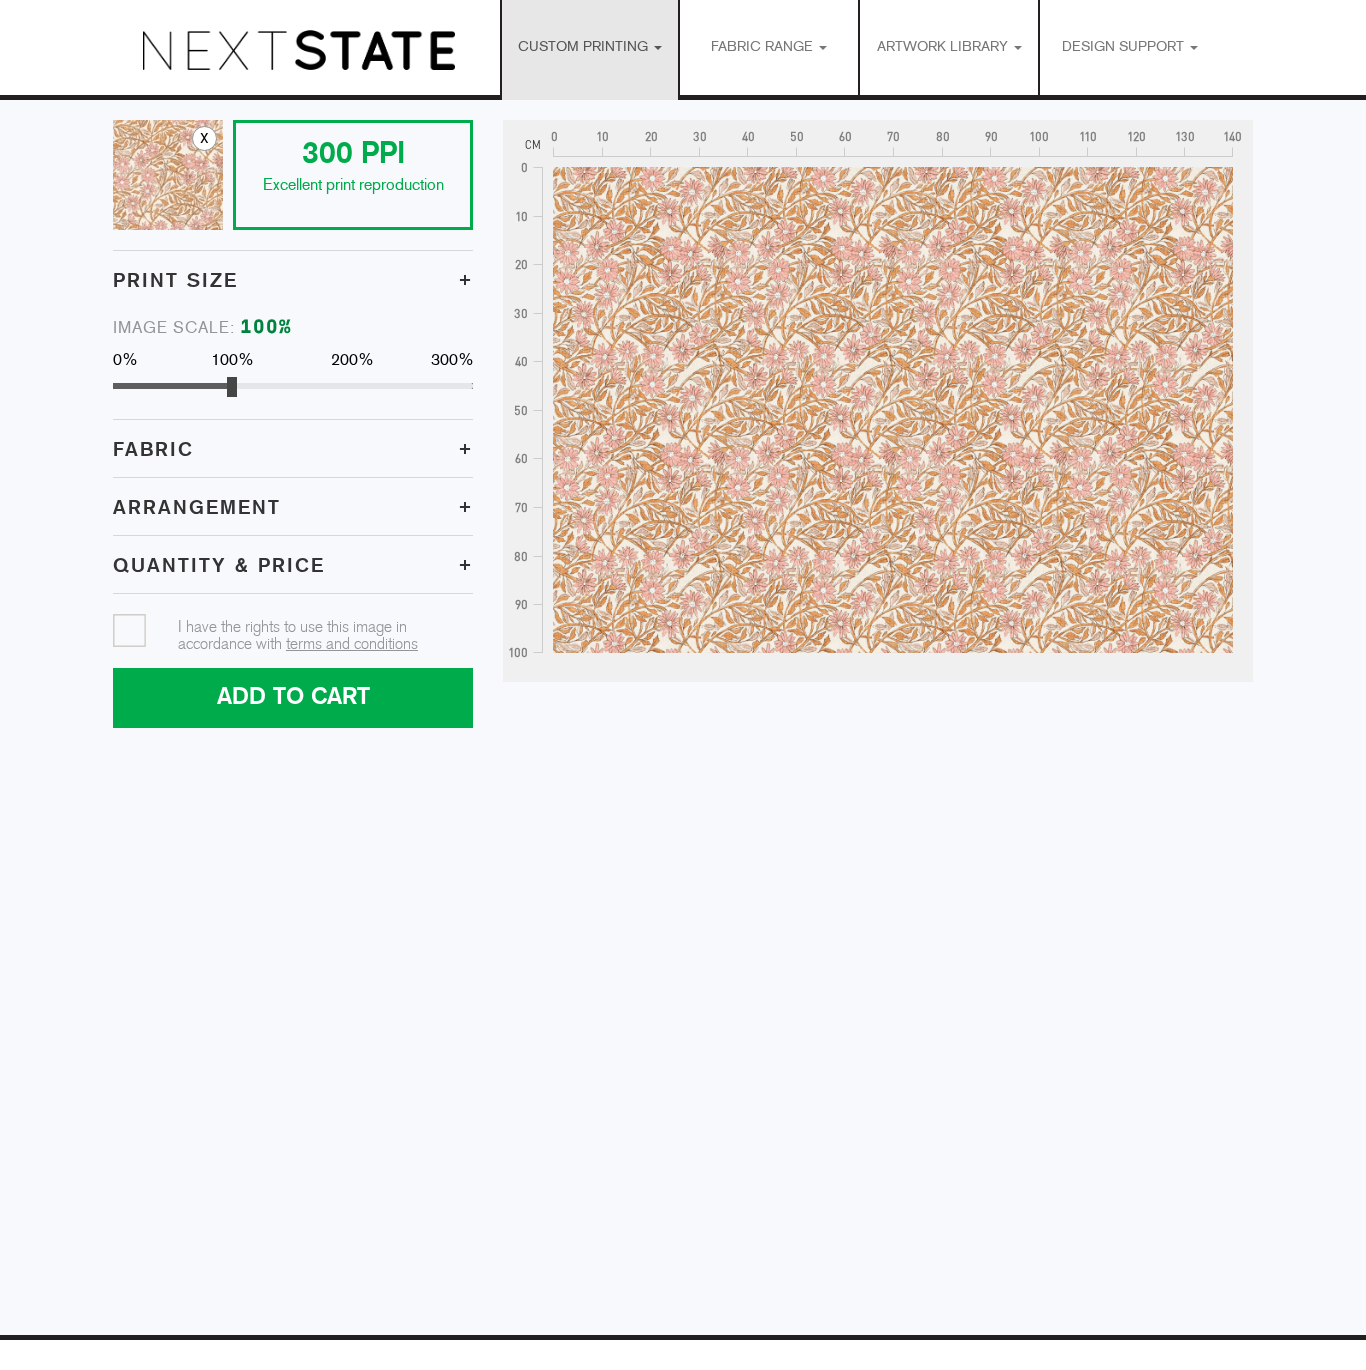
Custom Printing (585, 47)
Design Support (1125, 47)
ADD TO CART (293, 697)
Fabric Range (764, 47)
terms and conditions (352, 644)
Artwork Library (944, 47)
